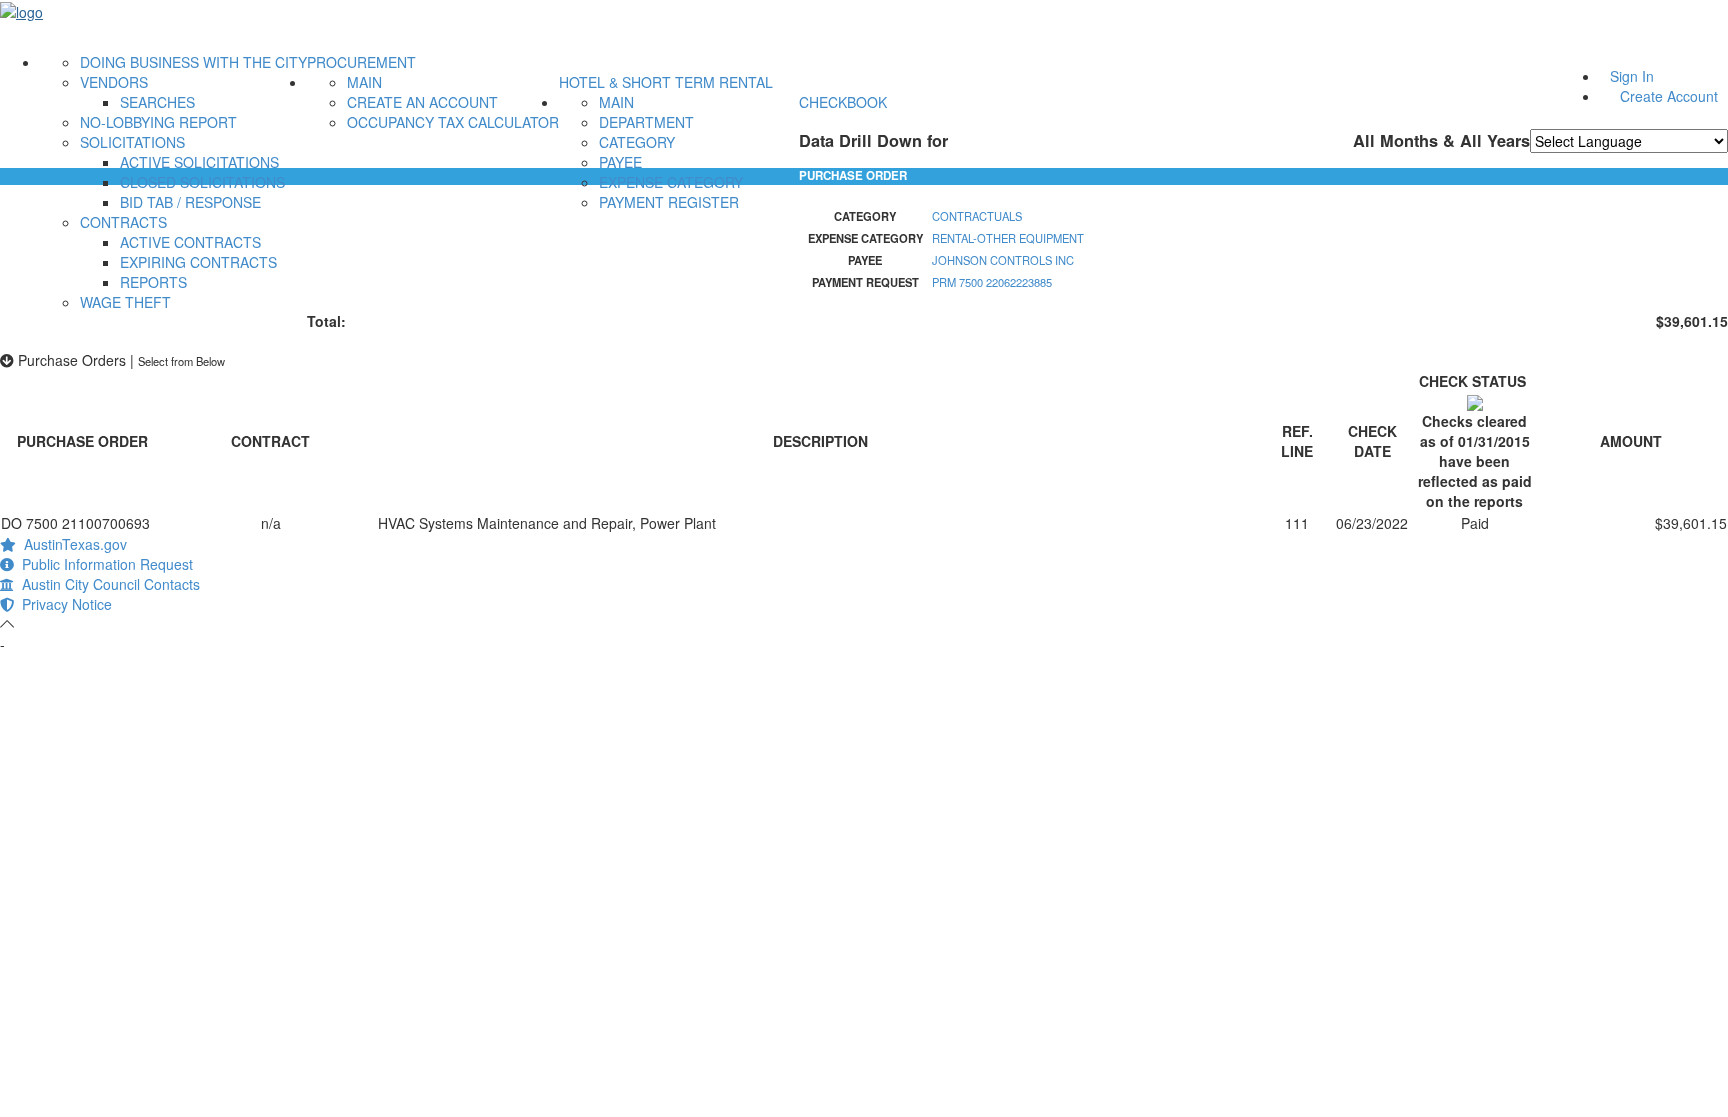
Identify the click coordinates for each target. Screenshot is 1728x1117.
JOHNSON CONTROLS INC (1003, 260)
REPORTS (153, 282)
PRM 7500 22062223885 (992, 282)
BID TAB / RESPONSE (190, 202)
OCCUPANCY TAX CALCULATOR (453, 122)
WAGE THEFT (125, 302)
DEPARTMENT (646, 122)
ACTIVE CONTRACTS (190, 242)
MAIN (364, 82)
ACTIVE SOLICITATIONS (199, 162)
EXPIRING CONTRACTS (198, 262)
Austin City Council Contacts (107, 584)
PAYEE (620, 162)
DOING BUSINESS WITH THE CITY (193, 62)
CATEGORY (637, 142)
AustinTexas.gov (71, 544)
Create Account (1669, 96)
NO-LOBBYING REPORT (158, 122)
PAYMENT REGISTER (669, 202)
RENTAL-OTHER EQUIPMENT (1008, 238)
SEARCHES (157, 102)
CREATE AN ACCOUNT (422, 102)
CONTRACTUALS (977, 216)
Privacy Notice (63, 604)
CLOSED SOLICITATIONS (202, 182)
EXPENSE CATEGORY (671, 182)
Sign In (1632, 76)
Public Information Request (103, 564)
